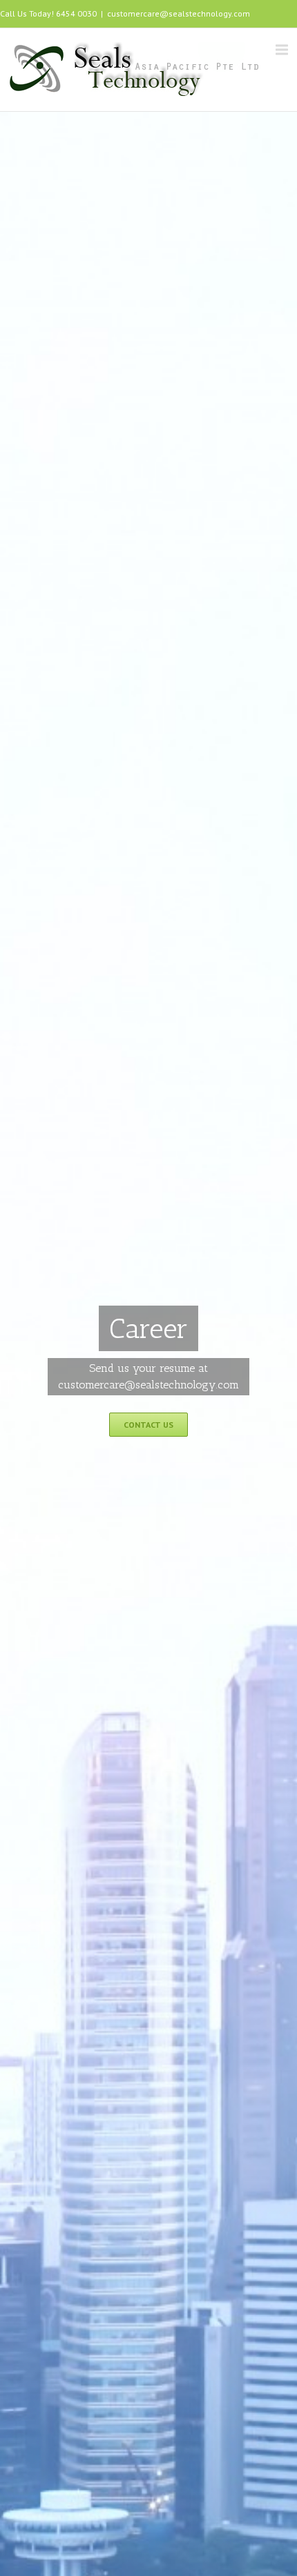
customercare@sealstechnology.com (179, 13)
